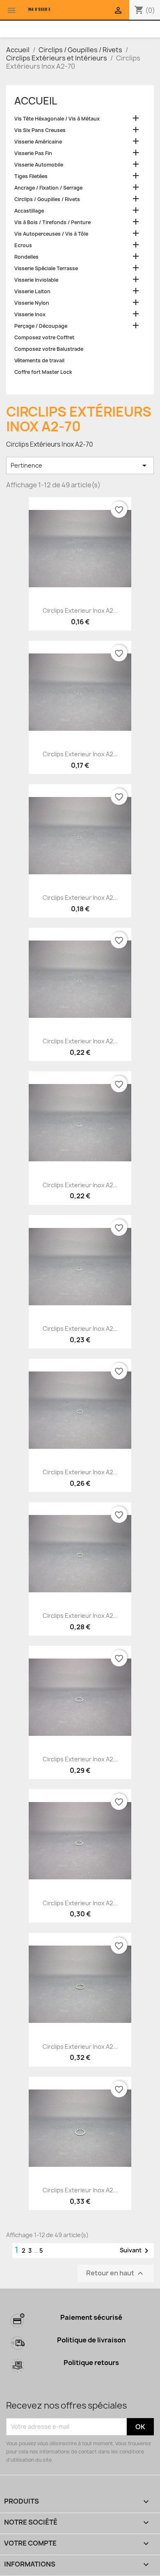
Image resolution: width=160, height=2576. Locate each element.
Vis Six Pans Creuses (40, 130)
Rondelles (26, 257)
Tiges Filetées (31, 176)
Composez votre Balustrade (49, 349)
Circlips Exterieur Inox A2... (80, 610)
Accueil (36, 101)
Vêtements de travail (39, 360)
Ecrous (23, 245)
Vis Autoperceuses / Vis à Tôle (51, 234)
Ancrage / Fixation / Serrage (48, 188)
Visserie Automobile (39, 165)
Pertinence (80, 466)
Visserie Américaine (38, 142)
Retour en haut (116, 2273)
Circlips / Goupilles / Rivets (47, 199)
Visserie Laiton (32, 291)
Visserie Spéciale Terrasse (46, 268)
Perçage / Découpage (41, 326)
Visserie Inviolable (36, 280)
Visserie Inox (30, 314)
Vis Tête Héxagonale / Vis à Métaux (57, 119)
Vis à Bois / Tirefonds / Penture (53, 222)
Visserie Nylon (32, 303)
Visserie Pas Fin (33, 153)
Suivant (136, 2251)
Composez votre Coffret (44, 337)
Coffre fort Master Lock (43, 372)
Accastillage (29, 211)
